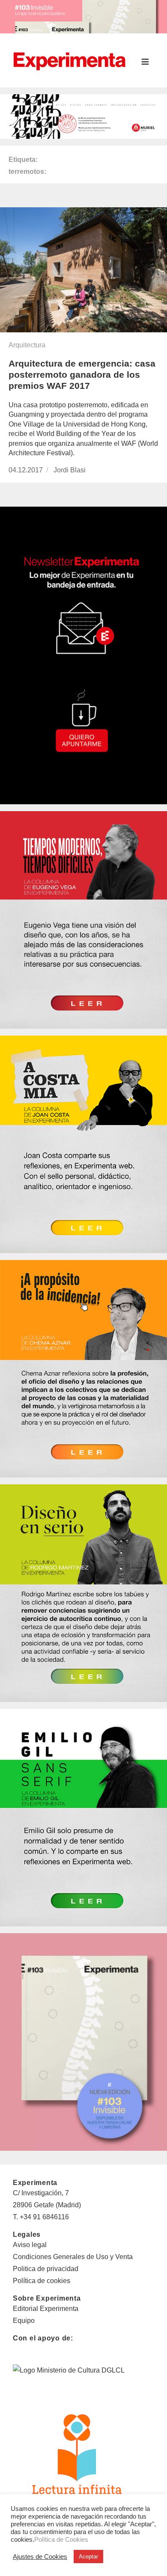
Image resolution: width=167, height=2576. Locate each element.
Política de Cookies (61, 2540)
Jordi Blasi (70, 470)
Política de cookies (42, 2281)
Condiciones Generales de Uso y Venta (73, 2257)
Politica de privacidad (46, 2269)
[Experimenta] (69, 60)
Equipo (24, 2321)
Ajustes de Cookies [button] (40, 2557)
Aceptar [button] (88, 2557)
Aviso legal (30, 2245)
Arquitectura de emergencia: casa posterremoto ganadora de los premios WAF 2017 (82, 375)
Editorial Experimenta (46, 2309)
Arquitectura (27, 345)
